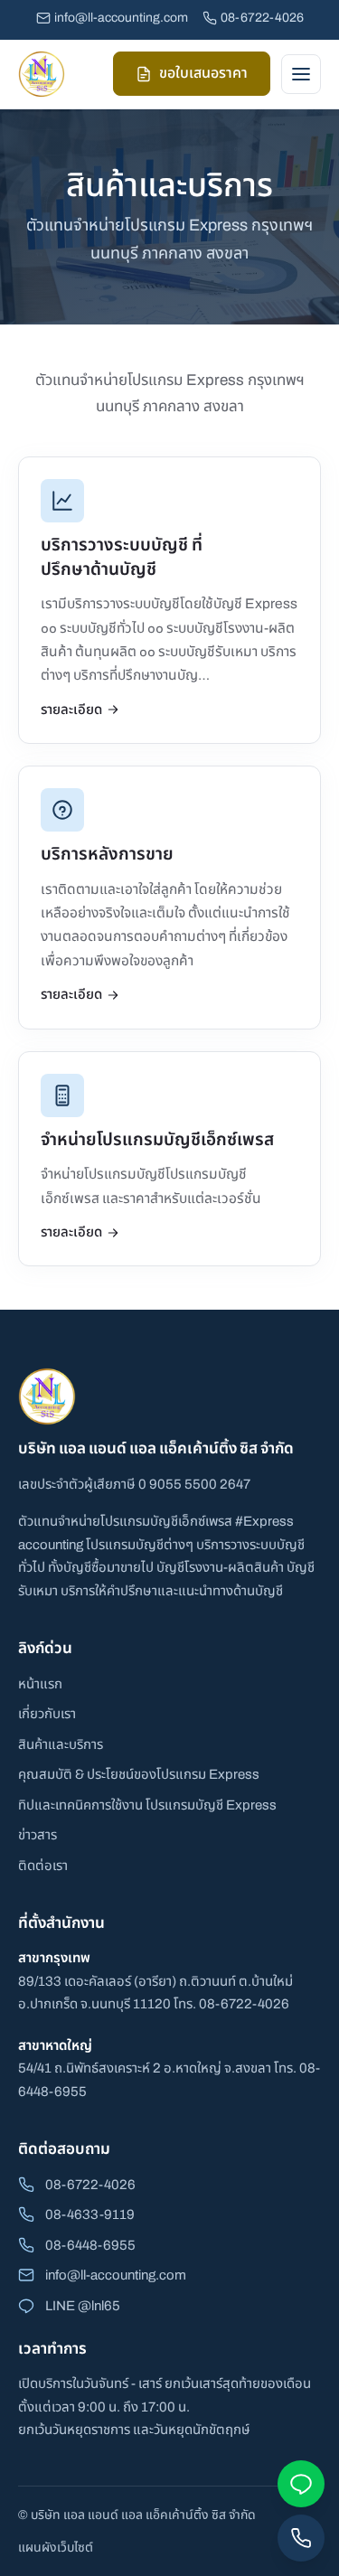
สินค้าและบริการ (61, 1744)
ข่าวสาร (38, 1835)
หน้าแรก (40, 1684)
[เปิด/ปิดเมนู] (301, 74)
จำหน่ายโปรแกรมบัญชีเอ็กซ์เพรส (157, 1139)
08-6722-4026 (262, 18)
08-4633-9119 (90, 2214)
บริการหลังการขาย (107, 854)
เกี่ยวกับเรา (47, 1714)
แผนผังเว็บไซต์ (56, 2548)
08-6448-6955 (90, 2245)
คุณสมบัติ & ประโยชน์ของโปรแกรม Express (139, 1774)
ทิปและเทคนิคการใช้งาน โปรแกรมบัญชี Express (147, 1805)
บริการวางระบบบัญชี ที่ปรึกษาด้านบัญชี (122, 557)
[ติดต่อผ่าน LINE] (301, 2484)
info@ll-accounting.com (121, 18)
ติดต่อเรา (43, 1866)
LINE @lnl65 (83, 2306)
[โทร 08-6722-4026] (301, 2538)
